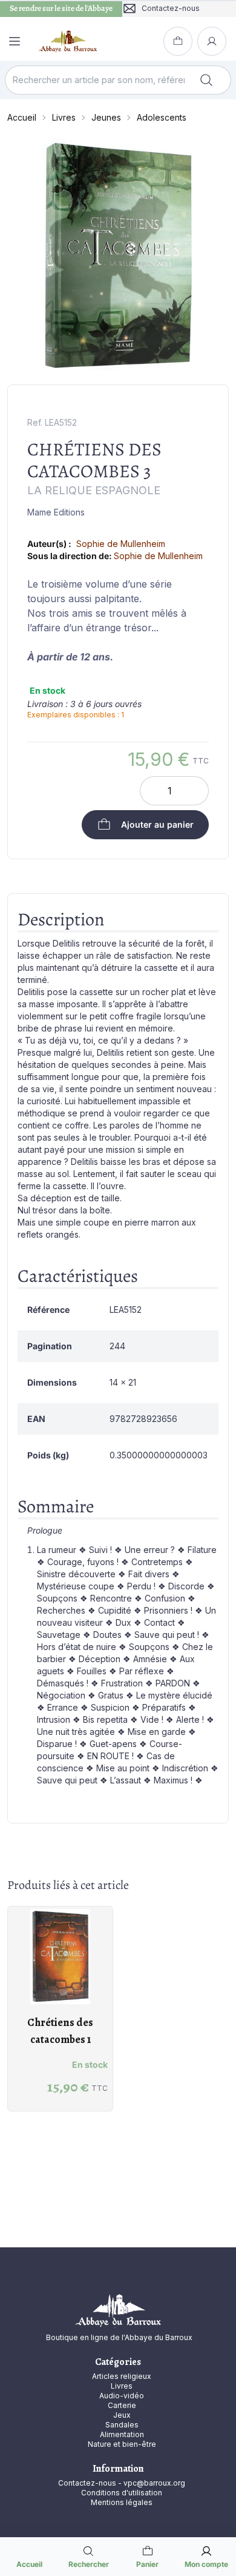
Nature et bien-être (122, 2444)
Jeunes (106, 117)
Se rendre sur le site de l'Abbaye (61, 8)
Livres (64, 117)
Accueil (22, 117)
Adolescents (162, 117)
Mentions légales (122, 2502)
